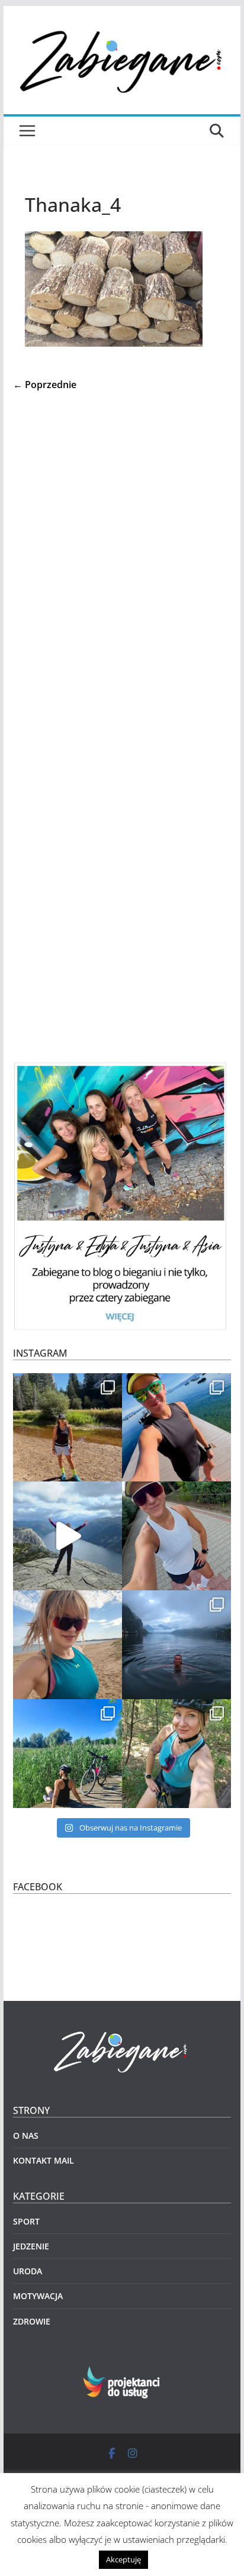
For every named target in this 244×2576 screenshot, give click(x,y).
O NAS (26, 2136)
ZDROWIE (32, 2321)
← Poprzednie (45, 385)
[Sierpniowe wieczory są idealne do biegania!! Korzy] (176, 1536)
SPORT (26, 2221)
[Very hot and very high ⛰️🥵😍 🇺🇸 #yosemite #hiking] (68, 1428)
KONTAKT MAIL (44, 2160)
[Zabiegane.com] (122, 2032)
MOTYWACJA (38, 2296)
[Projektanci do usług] (122, 2373)
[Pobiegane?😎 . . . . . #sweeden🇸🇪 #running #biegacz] (68, 1645)
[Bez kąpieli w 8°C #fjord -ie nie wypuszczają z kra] (176, 1645)
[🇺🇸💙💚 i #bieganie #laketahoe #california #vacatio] (176, 1428)
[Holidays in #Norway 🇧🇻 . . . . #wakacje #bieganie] (68, 1536)
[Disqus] (122, 553)
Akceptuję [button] (123, 2559)
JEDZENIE (31, 2246)
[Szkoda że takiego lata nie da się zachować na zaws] (68, 1754)
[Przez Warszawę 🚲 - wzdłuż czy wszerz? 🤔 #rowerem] (176, 1754)
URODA (28, 2271)
